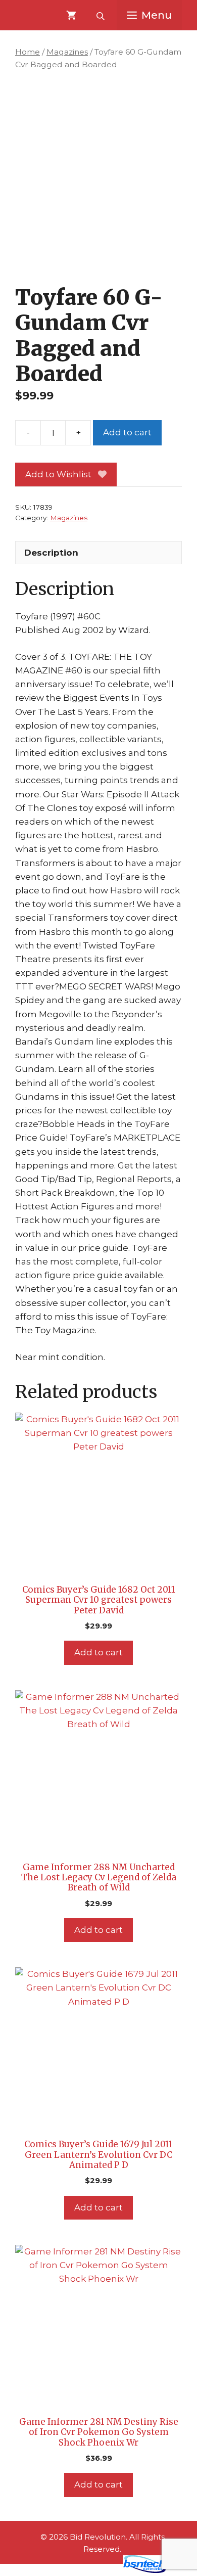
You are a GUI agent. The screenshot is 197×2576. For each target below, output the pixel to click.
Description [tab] (51, 553)
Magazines (67, 52)
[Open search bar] (102, 15)
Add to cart (127, 432)
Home (28, 52)
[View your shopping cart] (71, 15)
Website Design (84, 2570)
